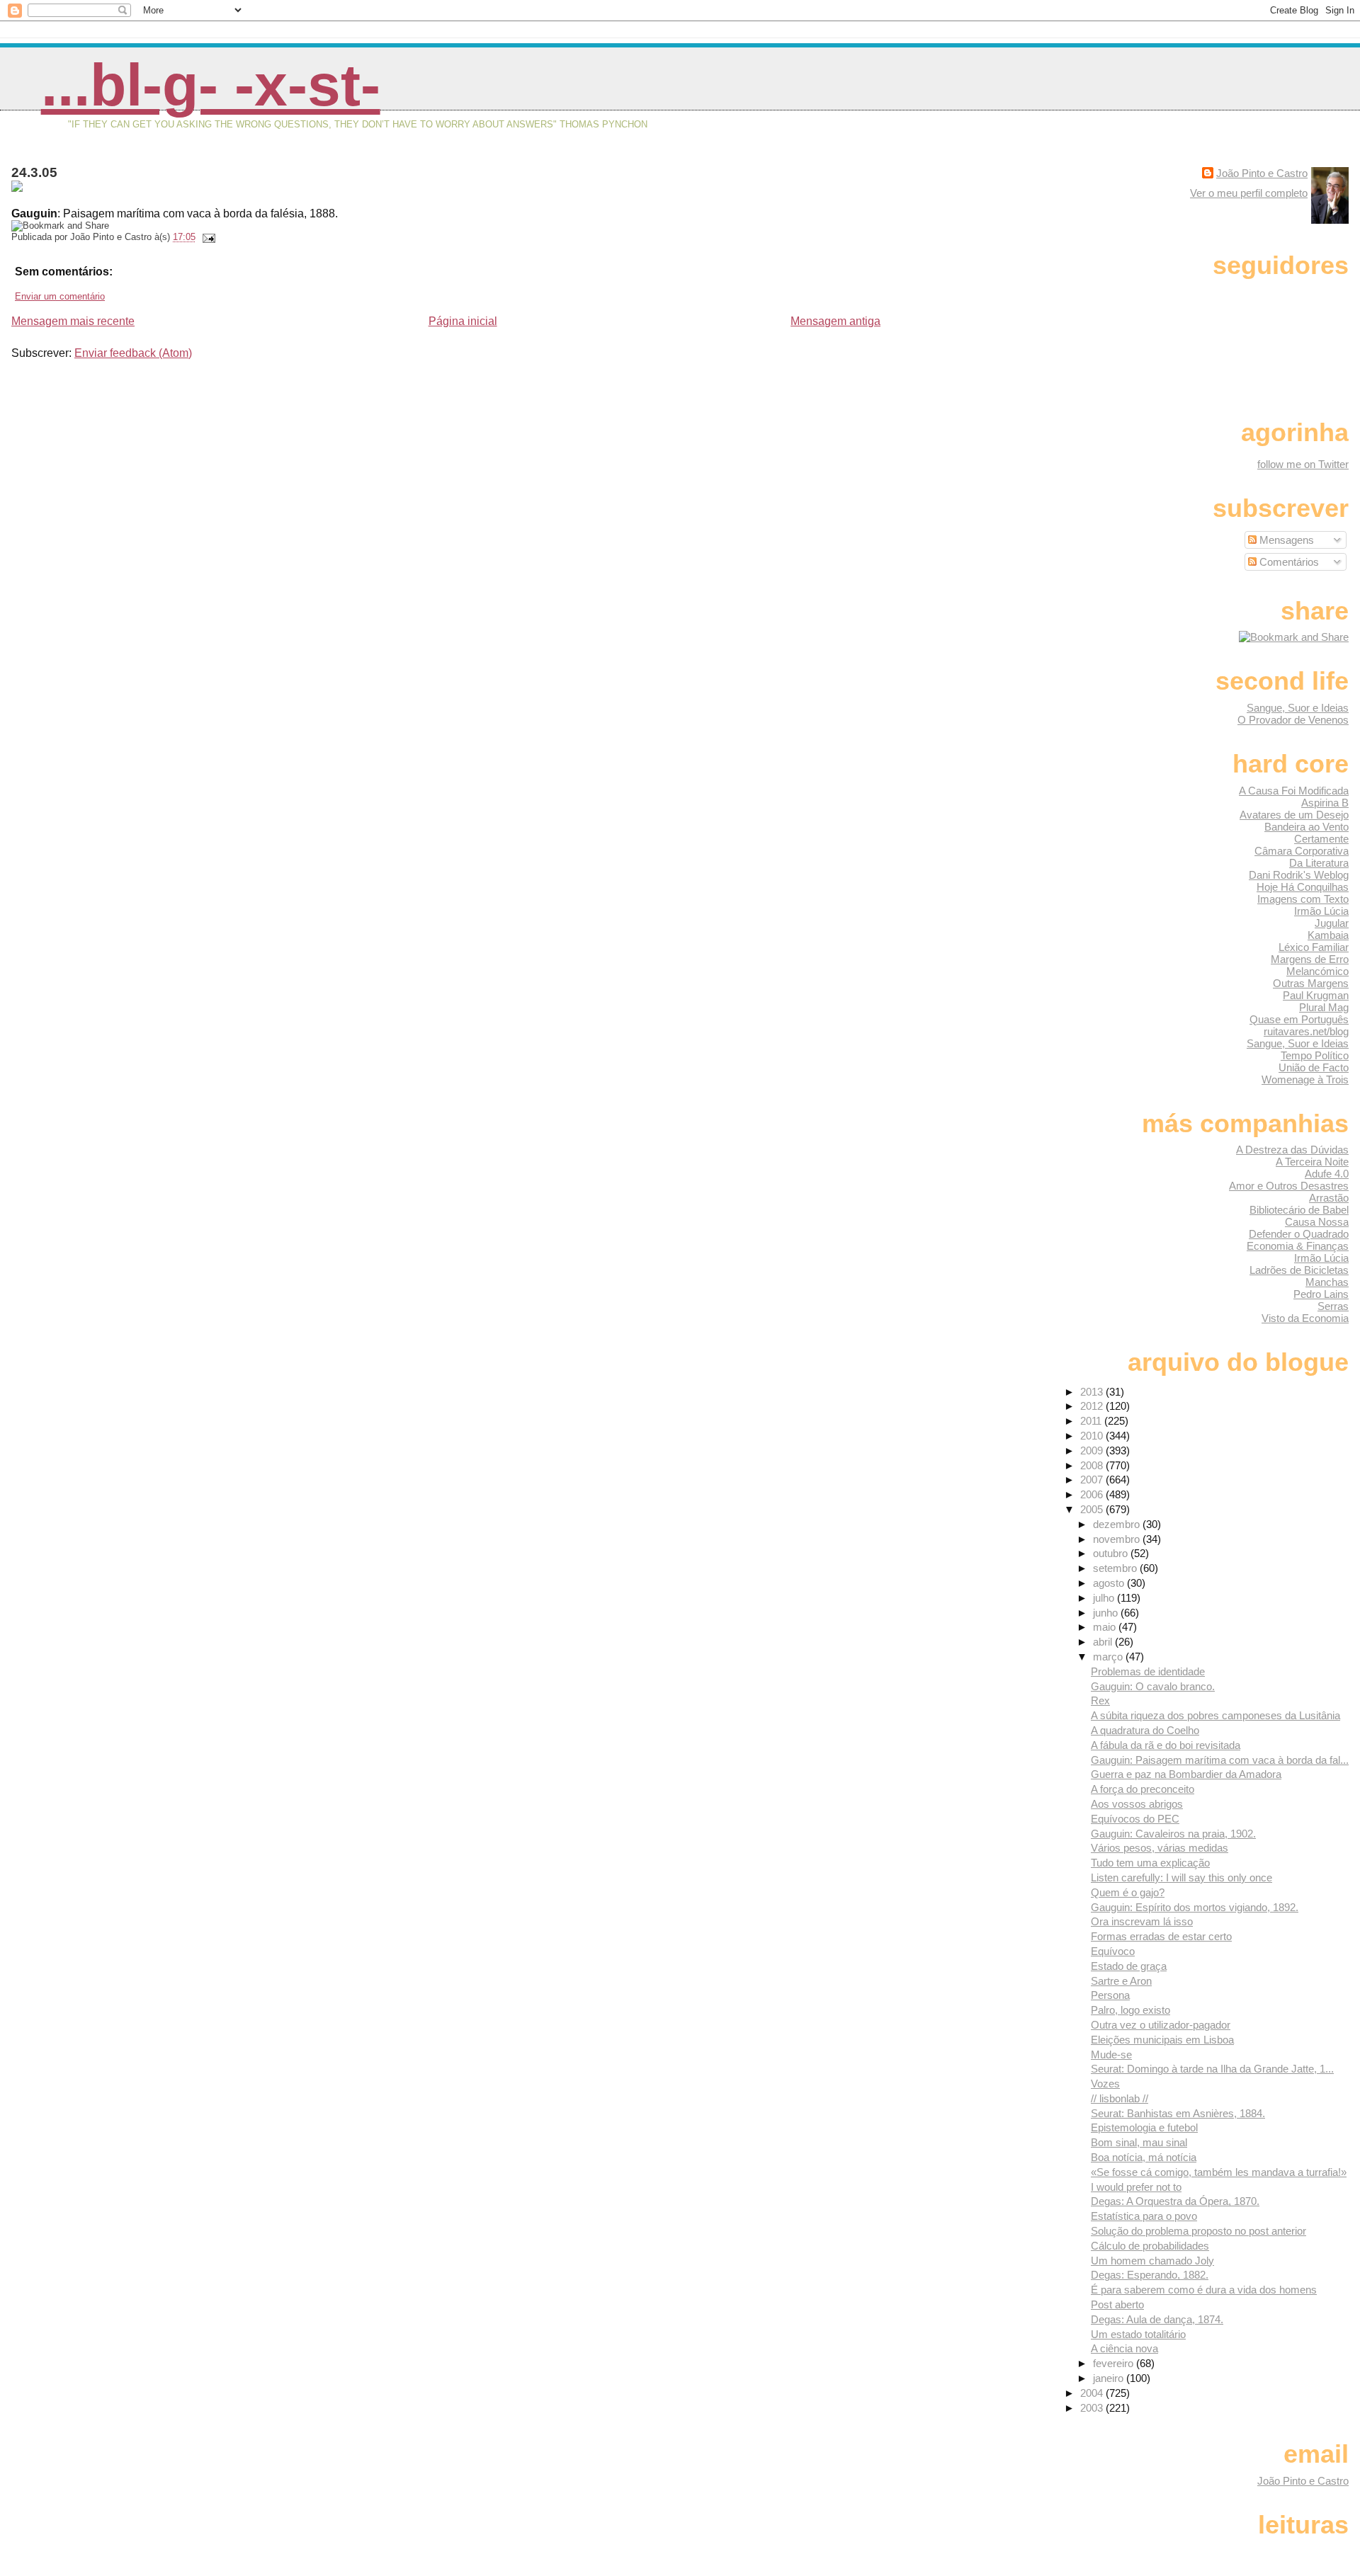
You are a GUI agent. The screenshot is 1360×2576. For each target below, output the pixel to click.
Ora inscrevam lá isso (1142, 1921)
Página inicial (463, 321)
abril (1104, 1642)
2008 (1093, 1465)
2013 (1093, 1392)
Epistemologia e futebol (1144, 2127)
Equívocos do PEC (1135, 1819)
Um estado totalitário (1138, 2334)
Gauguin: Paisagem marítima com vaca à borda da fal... (1220, 1760)
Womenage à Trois (1305, 1079)
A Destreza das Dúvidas (1292, 1150)
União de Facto (1314, 1067)
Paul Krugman (1316, 995)
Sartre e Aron (1121, 1981)
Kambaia (1328, 935)
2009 (1093, 1451)
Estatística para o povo (1144, 2216)
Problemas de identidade (1148, 1671)
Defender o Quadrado (1299, 1234)
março (1109, 1657)
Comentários (1288, 562)
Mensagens (1285, 540)
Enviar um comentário (60, 296)
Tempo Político (1315, 1055)
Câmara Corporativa (1302, 851)
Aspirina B (1325, 803)
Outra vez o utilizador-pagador (1161, 2025)
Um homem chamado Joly (1152, 2261)
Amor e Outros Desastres (1289, 1186)
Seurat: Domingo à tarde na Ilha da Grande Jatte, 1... (1212, 2069)
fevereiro (1115, 2363)
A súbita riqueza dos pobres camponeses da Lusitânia (1215, 1715)
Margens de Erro (1310, 959)
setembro (1116, 1568)
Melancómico (1317, 971)
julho (1105, 1598)
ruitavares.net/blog (1306, 1031)
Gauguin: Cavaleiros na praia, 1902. (1173, 1834)
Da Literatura (1319, 863)
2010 (1093, 1436)
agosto (1110, 1583)
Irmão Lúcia (1321, 911)
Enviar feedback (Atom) (133, 353)
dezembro (1118, 1524)
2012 (1093, 1406)
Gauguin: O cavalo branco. (1153, 1686)
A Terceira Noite (1312, 1162)
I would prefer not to (1136, 2187)
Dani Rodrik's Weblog (1299, 875)
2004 (1093, 2393)
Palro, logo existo (1130, 2010)
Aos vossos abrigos (1137, 1804)
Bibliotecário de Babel (1299, 1210)
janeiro (1110, 2378)
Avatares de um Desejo (1294, 815)
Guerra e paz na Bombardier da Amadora (1186, 1774)
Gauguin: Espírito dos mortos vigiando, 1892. (1195, 1907)
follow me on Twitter (1303, 464)
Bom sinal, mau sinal (1139, 2142)
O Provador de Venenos (1293, 720)
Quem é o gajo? (1128, 1892)
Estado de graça (1129, 1966)
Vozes (1105, 2084)
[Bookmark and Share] (1294, 637)
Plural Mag (1324, 1007)
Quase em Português (1299, 1019)
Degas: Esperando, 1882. (1150, 2275)
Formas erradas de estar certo (1161, 1936)
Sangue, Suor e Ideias (1298, 708)
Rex (1100, 1700)
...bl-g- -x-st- (211, 85)
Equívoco (1113, 1951)
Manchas (1327, 1282)
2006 (1093, 1494)
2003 (1093, 2408)
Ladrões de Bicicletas (1299, 1270)
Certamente (1321, 839)
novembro (1118, 1539)
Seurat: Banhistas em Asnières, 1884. (1178, 2113)
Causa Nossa (1317, 1222)
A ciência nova (1124, 2348)
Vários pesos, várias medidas (1160, 1848)
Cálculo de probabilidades (1150, 2246)
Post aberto (1117, 2304)
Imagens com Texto (1303, 899)
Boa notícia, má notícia (1144, 2157)
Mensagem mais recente (73, 321)
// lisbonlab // (1120, 2098)
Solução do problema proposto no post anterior (1198, 2231)
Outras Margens (1311, 983)
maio (1106, 1627)
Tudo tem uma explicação (1150, 1863)
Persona (1110, 1995)
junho (1107, 1613)
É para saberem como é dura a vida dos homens (1204, 2290)
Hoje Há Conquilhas (1303, 887)
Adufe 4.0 (1327, 1174)
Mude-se (1111, 2054)
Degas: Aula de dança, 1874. (1157, 2319)
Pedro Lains (1321, 1294)
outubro (1112, 1553)
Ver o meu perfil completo (1249, 193)
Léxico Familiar (1314, 947)
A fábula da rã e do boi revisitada (1166, 1745)
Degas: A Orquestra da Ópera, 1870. (1175, 2201)
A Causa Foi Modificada (1294, 791)
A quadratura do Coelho (1145, 1730)
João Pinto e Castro (1262, 173)
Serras (1333, 1306)
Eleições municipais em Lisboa (1162, 2040)
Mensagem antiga (835, 321)
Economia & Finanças (1298, 1246)
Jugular (1332, 923)
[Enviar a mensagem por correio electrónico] (207, 237)
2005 (1093, 1509)
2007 (1093, 1480)
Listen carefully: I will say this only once (1181, 1877)
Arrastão (1329, 1198)
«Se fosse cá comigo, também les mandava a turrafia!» (1219, 2172)
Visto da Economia (1305, 1318)
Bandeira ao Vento (1307, 827)
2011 (1092, 1421)
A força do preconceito (1143, 1789)
